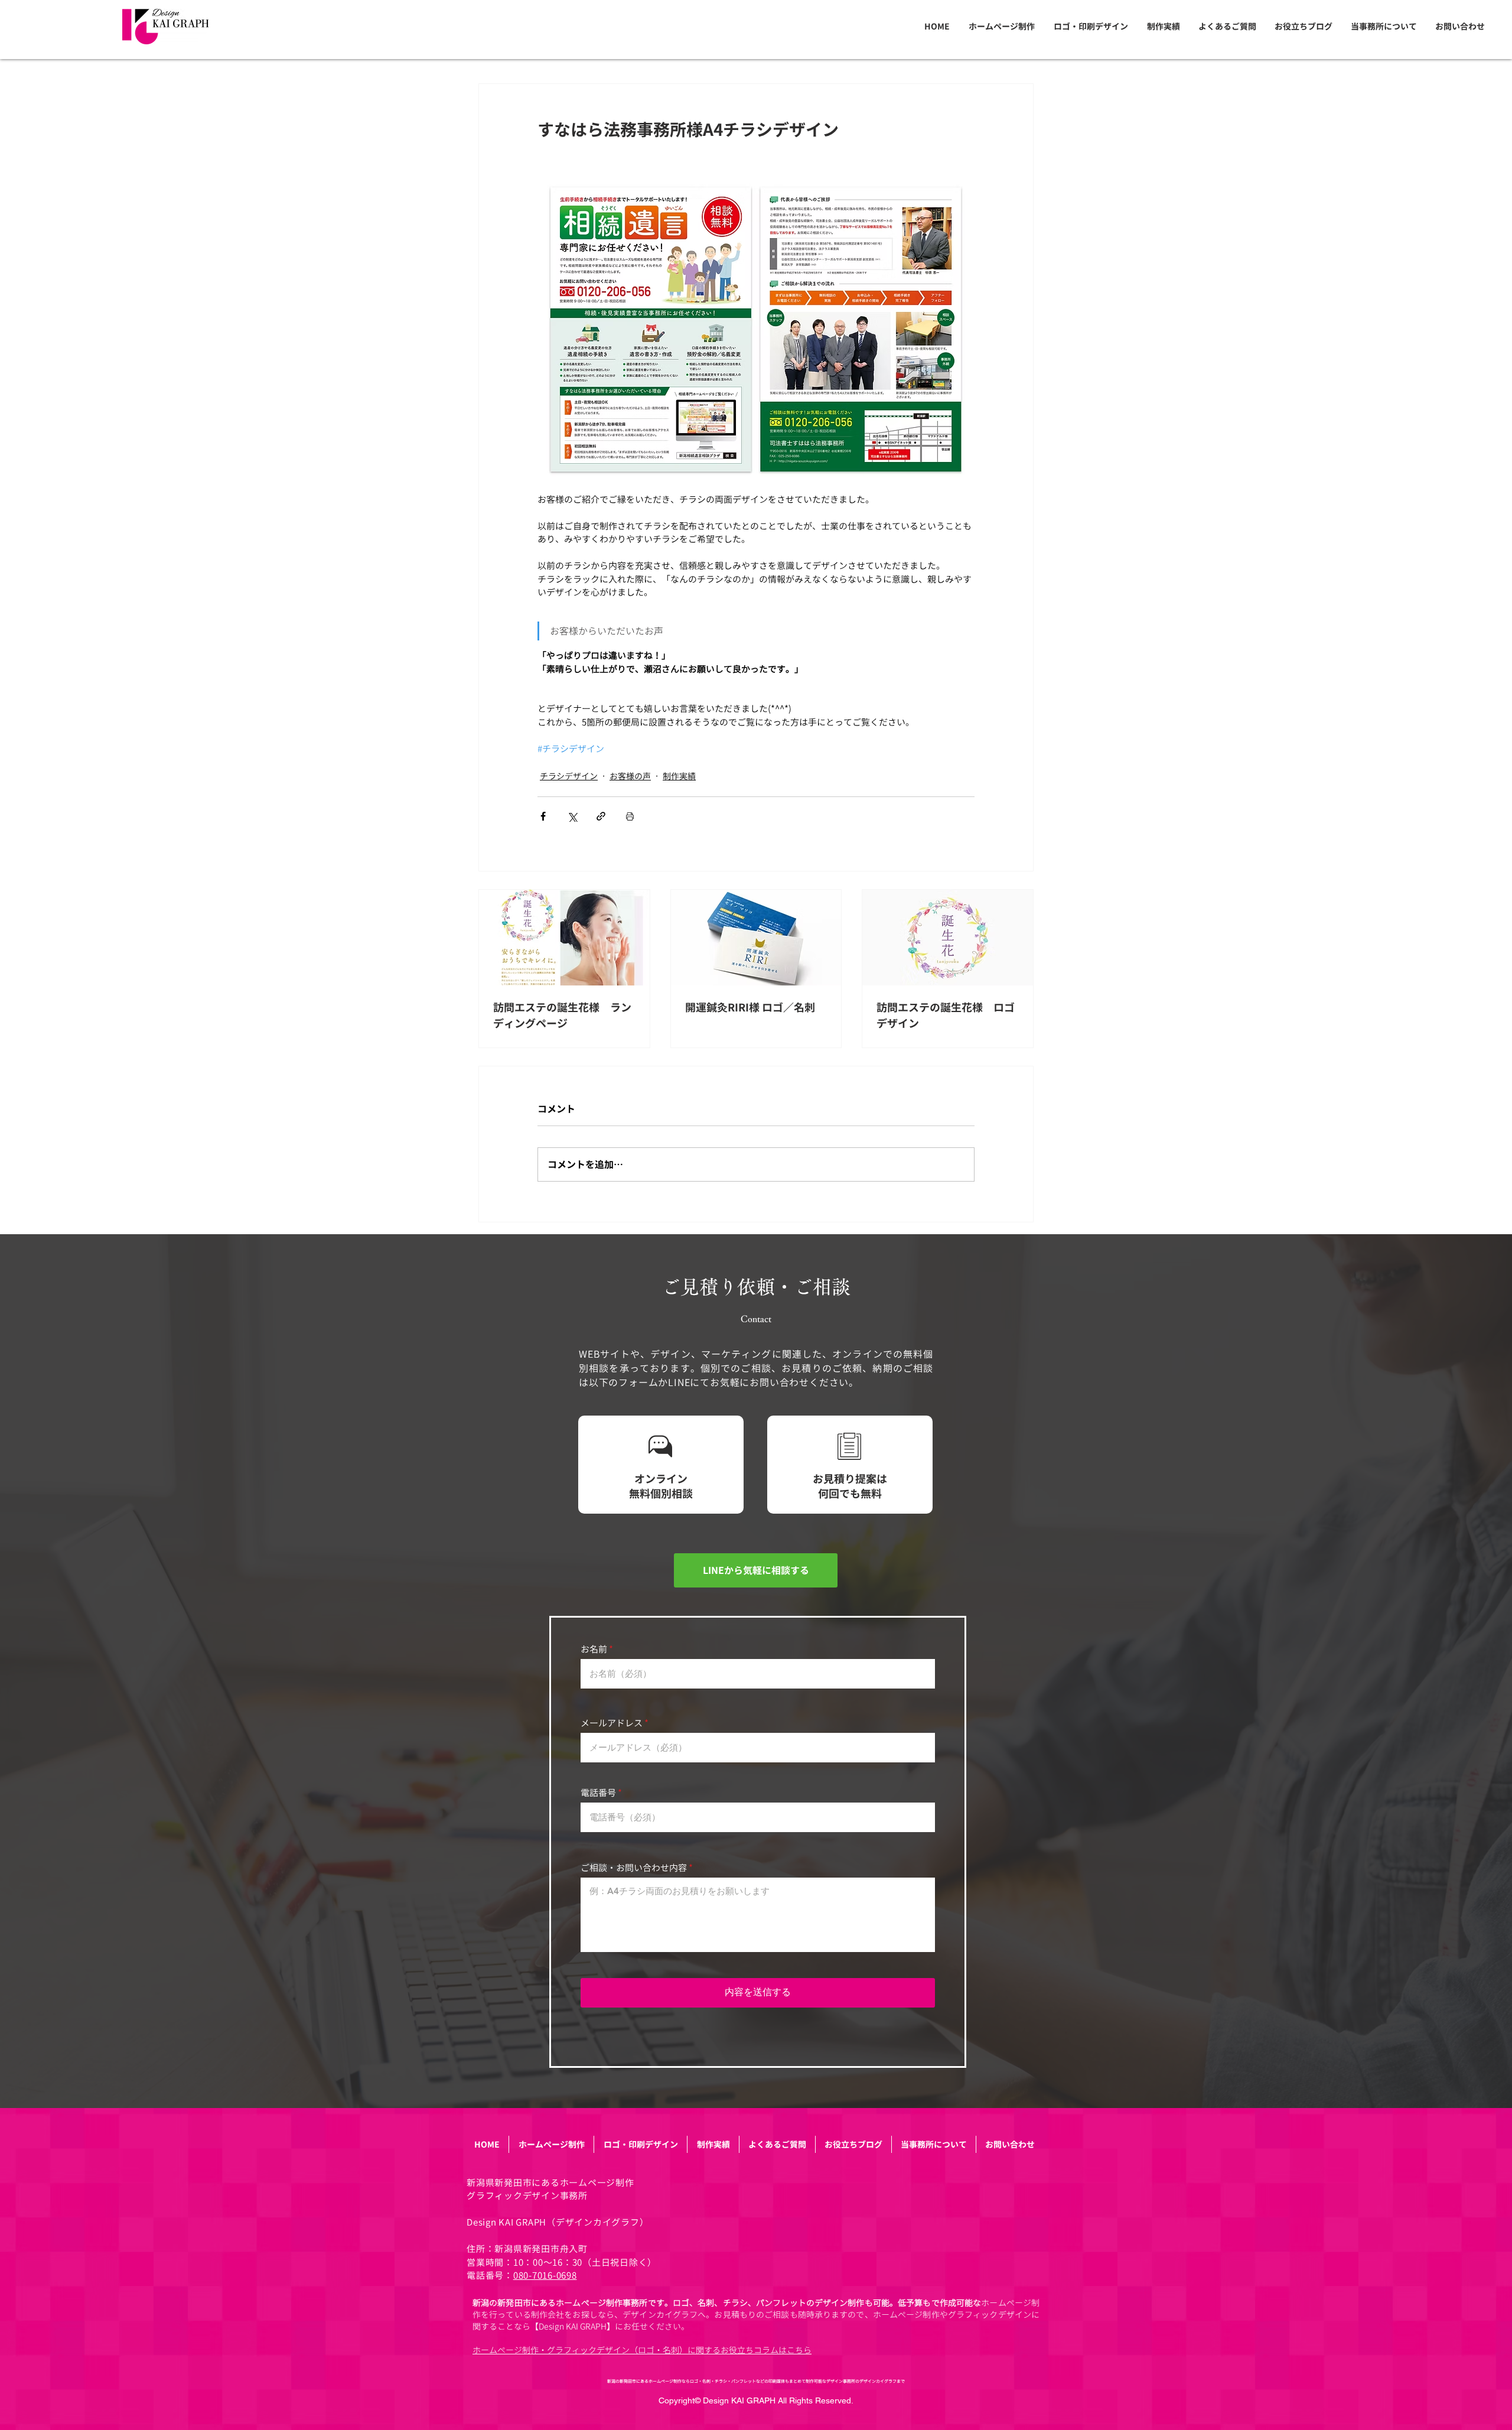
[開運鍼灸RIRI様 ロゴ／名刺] (756, 938)
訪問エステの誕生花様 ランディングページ (562, 1016)
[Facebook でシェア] (543, 816)
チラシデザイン (569, 776)
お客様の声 (630, 776)
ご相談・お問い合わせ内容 (634, 1868)
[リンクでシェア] (601, 816)
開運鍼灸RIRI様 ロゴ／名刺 (750, 1008)
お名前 (594, 1649)
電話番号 (598, 1793)
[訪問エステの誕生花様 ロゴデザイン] (948, 938)
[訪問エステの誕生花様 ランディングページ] (564, 938)
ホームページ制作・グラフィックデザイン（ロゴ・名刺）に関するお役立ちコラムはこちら (642, 2350)
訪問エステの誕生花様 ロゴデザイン (946, 1016)
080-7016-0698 (545, 2276)
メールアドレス (612, 1723)
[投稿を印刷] (630, 816)
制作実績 (679, 776)
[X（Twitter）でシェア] (572, 816)
